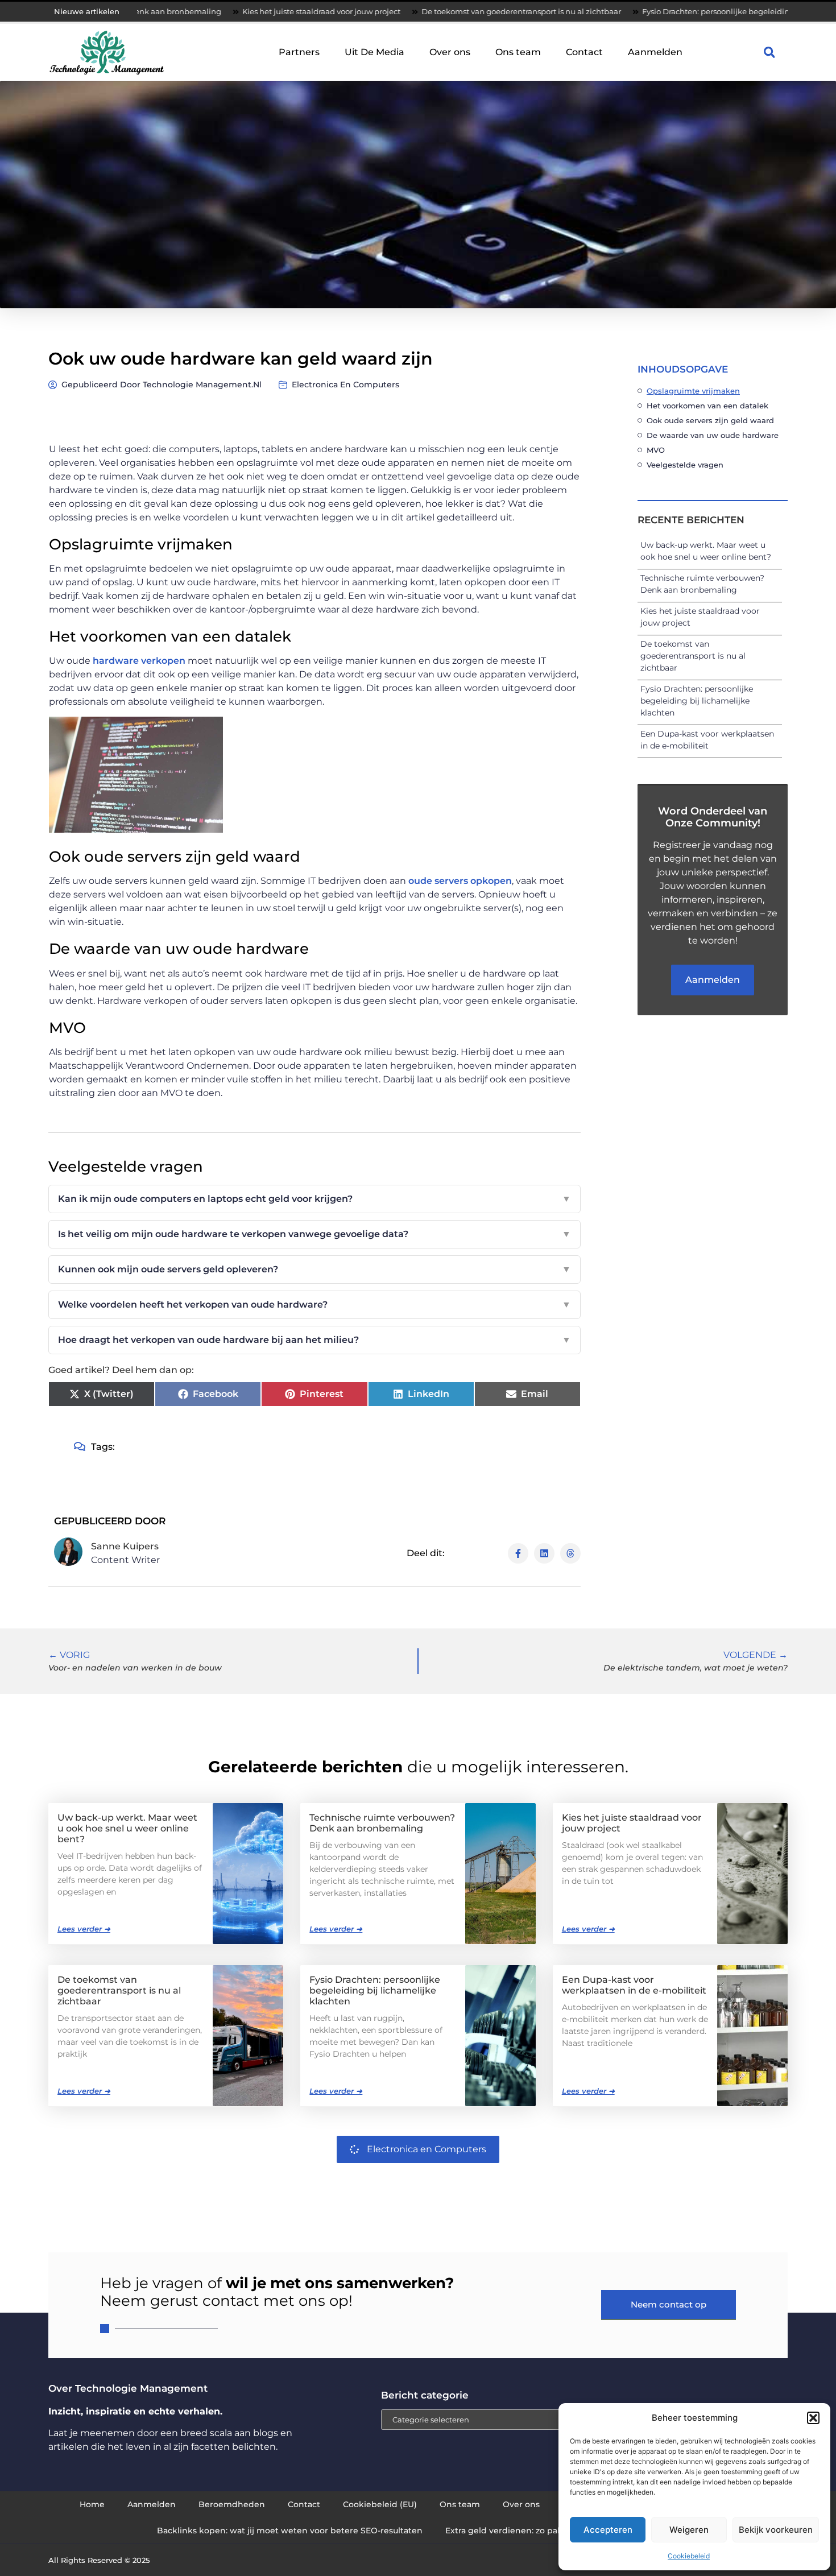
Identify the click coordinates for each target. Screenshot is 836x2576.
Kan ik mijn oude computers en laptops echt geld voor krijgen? (314, 1199)
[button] (813, 2418)
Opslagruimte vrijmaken (693, 391)
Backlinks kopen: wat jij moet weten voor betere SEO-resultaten (290, 2530)
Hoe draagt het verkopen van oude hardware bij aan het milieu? (314, 1340)
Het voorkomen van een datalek (707, 406)
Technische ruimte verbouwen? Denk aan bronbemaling (382, 1823)
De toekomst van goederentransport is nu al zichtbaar (434, 11)
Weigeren (689, 2530)
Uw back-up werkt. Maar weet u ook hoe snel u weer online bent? (127, 1828)
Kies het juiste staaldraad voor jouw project (234, 11)
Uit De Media (374, 52)
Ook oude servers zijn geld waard (710, 420)
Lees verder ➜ (84, 1929)
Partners (299, 52)
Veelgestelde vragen (685, 465)
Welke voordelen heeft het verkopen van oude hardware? (314, 1304)
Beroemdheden (232, 2504)
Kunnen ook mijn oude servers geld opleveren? (314, 1269)
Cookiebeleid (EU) (380, 2504)
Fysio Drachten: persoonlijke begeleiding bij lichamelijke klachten (678, 11)
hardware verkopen (139, 661)
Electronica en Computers (345, 384)
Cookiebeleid (689, 2556)
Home (92, 2504)
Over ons (450, 52)
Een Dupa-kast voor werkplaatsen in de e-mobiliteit (634, 1985)
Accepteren (608, 2530)
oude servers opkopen (459, 881)
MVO (657, 450)
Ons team (518, 52)
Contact (584, 52)
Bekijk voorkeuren (776, 2530)
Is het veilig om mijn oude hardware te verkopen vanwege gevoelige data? (314, 1234)
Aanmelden (655, 52)
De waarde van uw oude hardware (713, 435)
